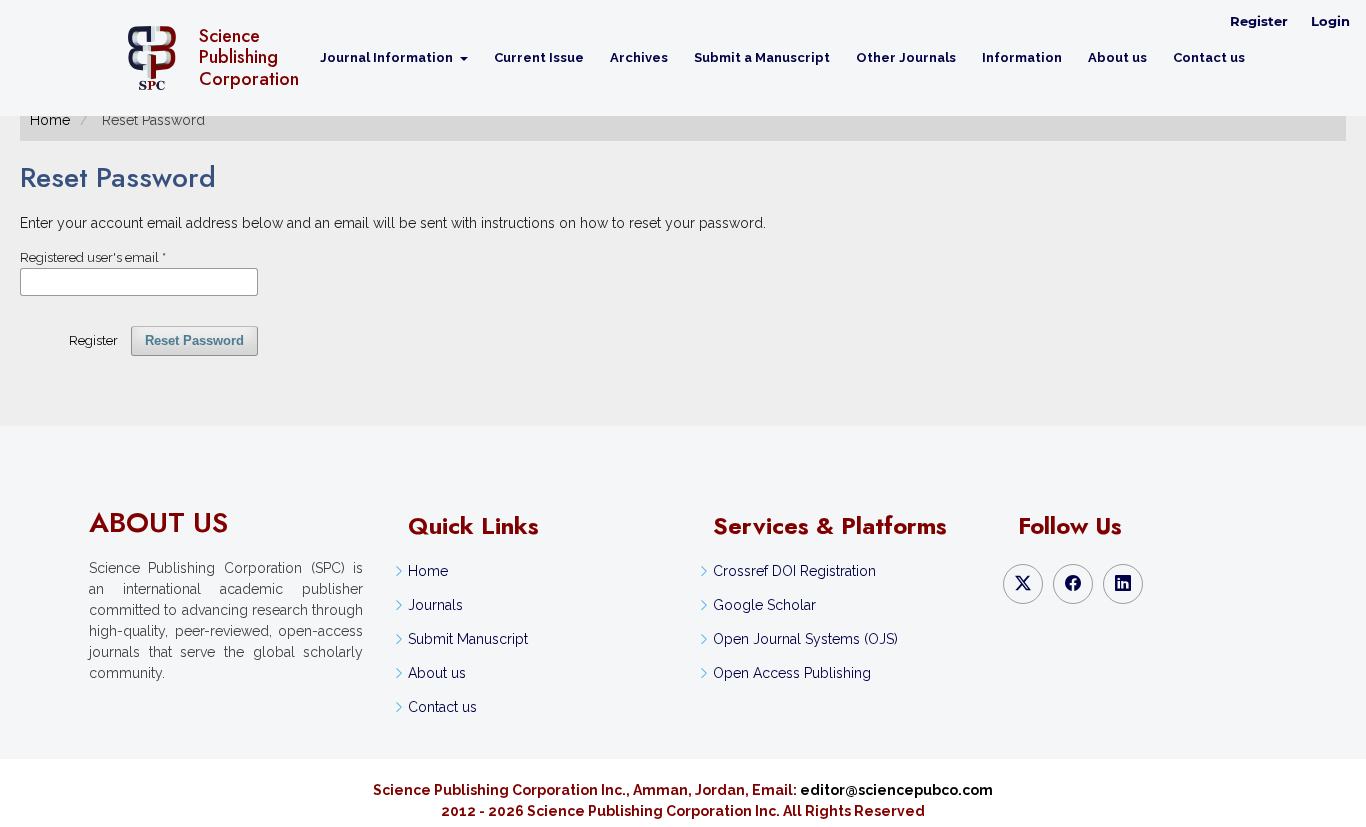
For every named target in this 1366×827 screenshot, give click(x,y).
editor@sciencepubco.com (896, 790)
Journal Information (388, 57)
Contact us (1209, 57)
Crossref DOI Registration (794, 571)
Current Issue (539, 57)
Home (50, 120)
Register (1259, 21)
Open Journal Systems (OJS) (805, 639)
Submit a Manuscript (762, 57)
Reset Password (194, 340)
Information (1022, 57)
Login (1330, 21)
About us (1117, 57)
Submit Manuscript (468, 639)
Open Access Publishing (792, 673)
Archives (639, 57)
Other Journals (906, 57)
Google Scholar (764, 605)
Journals (435, 605)
